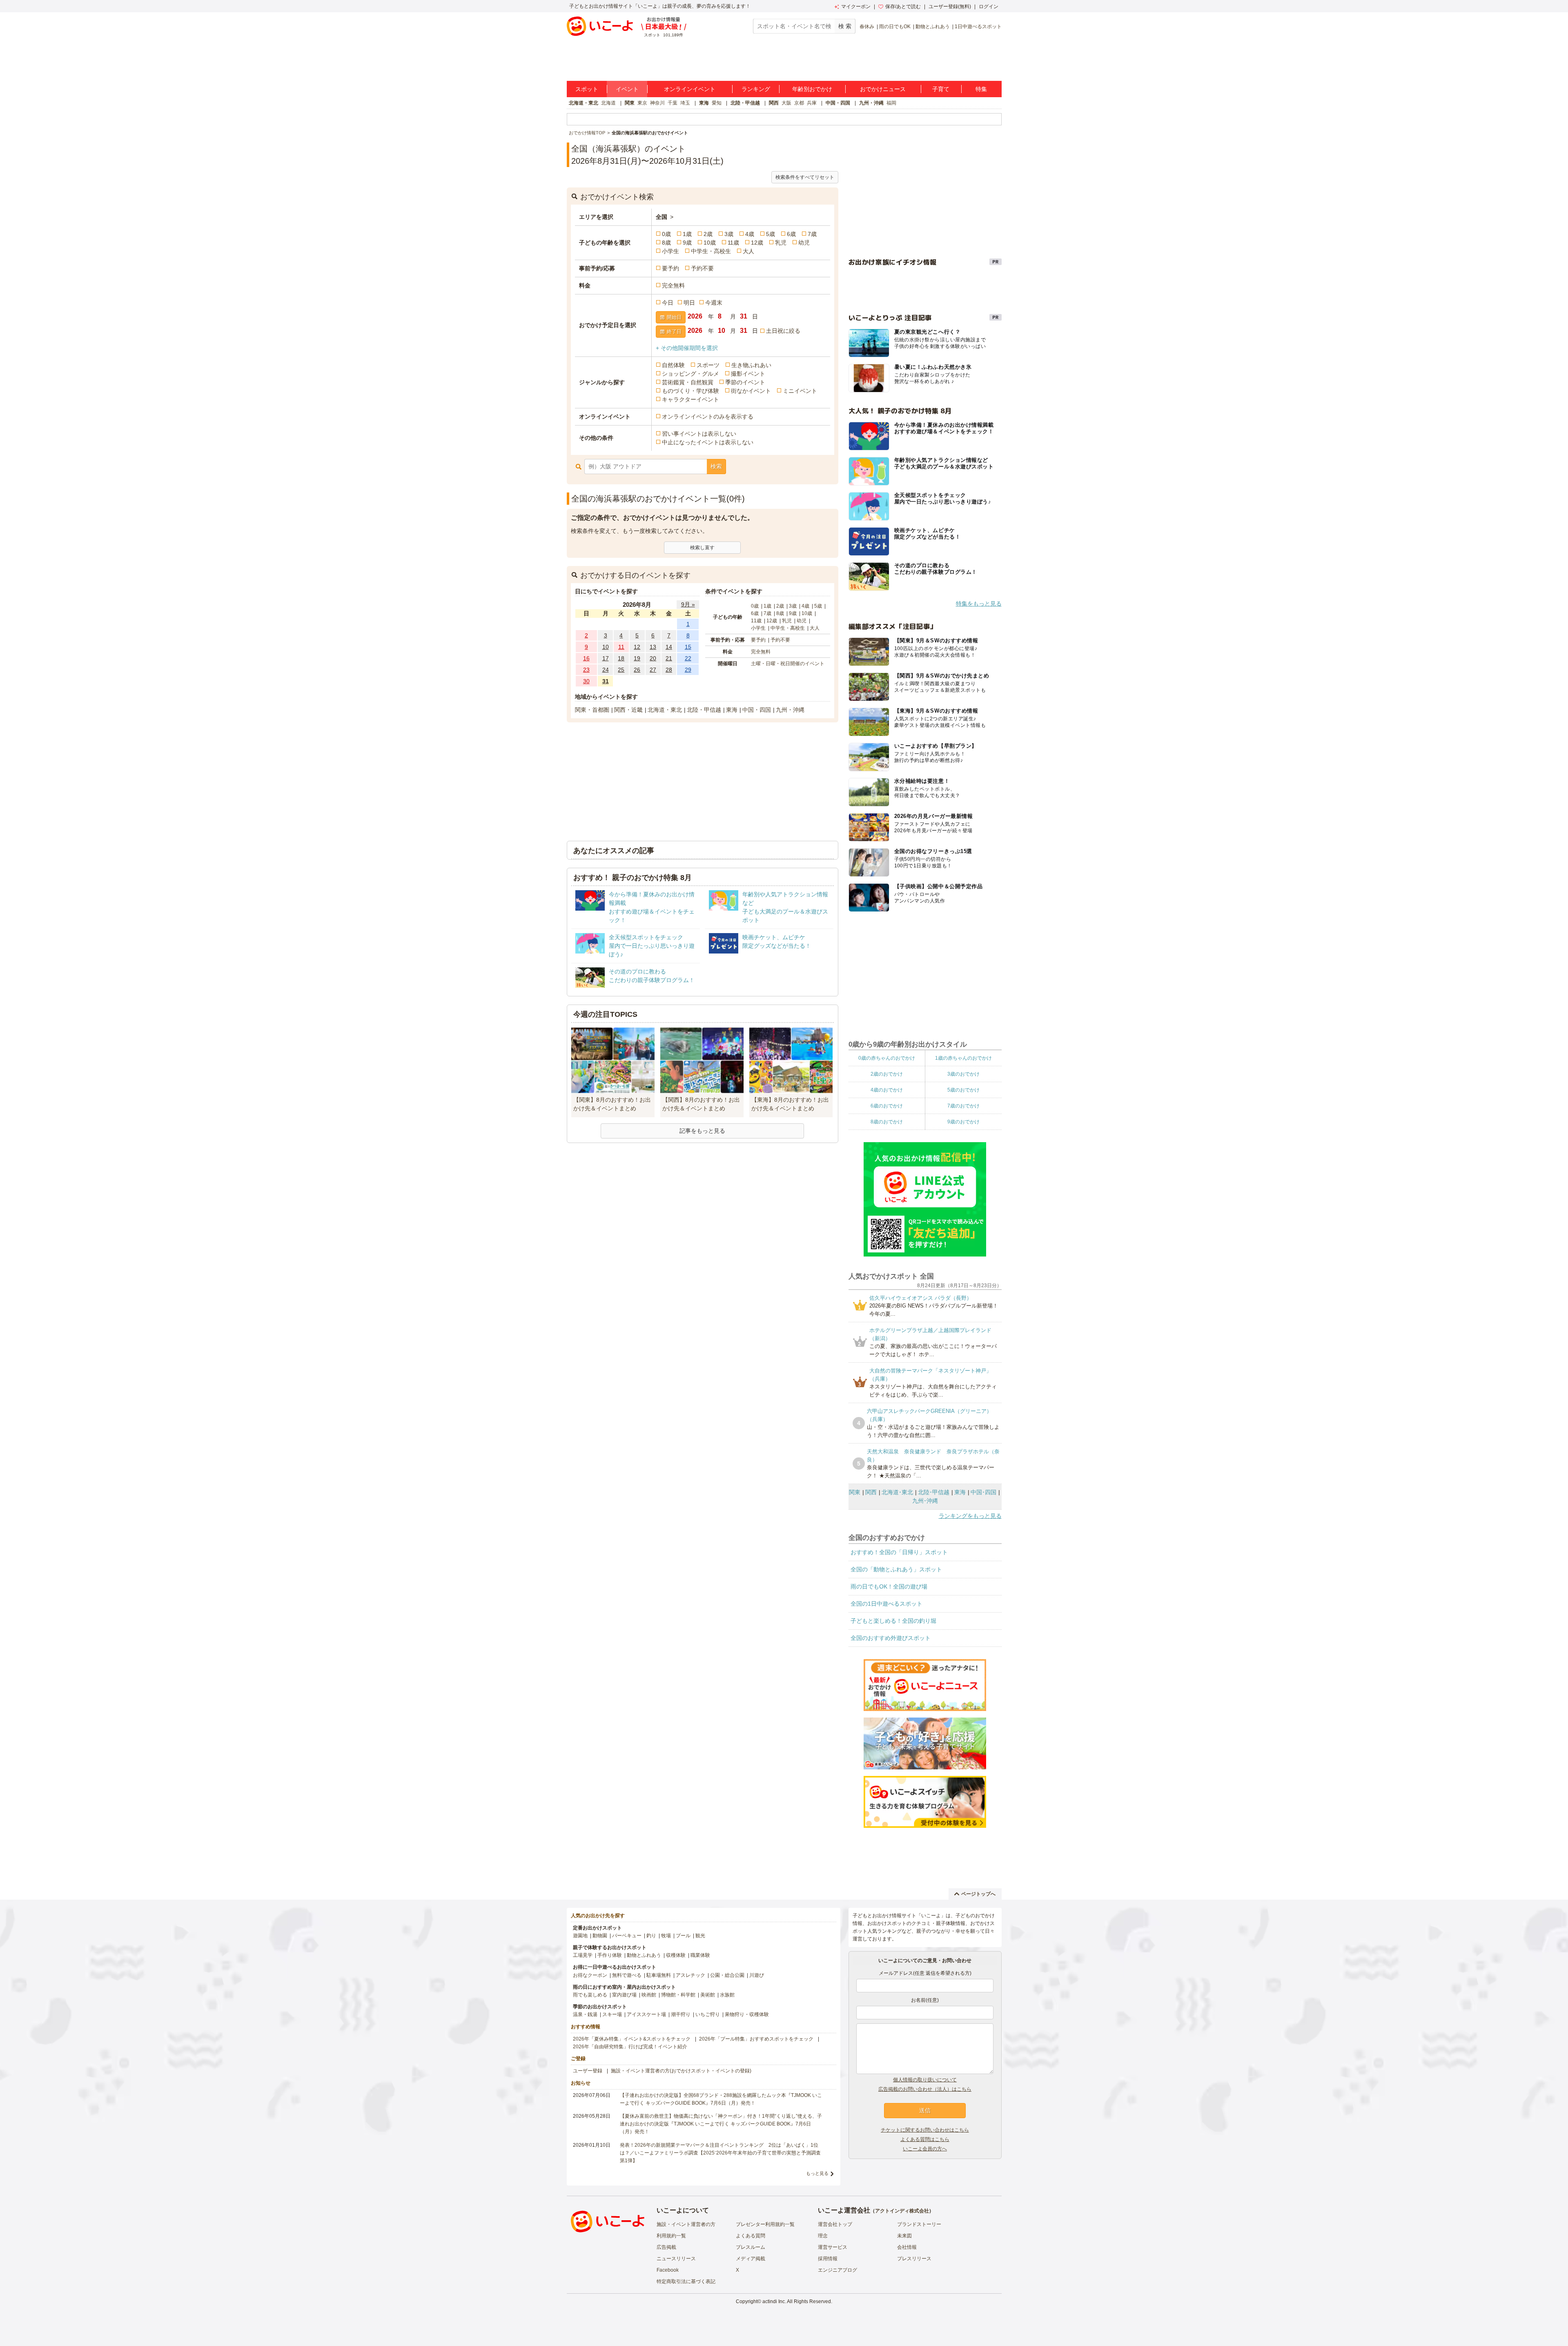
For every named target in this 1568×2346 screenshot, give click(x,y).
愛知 (717, 103)
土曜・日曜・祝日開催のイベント (788, 664)
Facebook (668, 2270)
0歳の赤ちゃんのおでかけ (887, 1058)
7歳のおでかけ (963, 1106)
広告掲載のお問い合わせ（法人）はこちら (925, 2089)
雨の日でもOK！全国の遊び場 (889, 1586)
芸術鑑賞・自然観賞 (688, 382)
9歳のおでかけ (963, 1122)
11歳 (733, 243)
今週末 (714, 303)
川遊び (757, 1975)
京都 (799, 103)
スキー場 (612, 2014)
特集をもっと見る (979, 604)
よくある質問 (751, 2236)
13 (653, 647)
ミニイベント (800, 391)
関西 (774, 103)
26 (637, 670)
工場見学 (583, 1955)
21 (669, 658)
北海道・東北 (584, 103)
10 (606, 647)
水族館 (727, 1995)
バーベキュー (627, 1936)
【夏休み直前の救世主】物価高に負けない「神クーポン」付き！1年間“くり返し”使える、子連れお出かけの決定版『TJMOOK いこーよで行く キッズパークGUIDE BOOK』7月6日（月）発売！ (721, 2124)
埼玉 (685, 103)
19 (637, 658)
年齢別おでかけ (812, 89)
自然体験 (673, 365)
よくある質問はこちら (925, 2139)
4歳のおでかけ (887, 1090)
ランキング (756, 89)
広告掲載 (666, 2247)
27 (653, 670)
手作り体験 (610, 1955)
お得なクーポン (590, 1975)
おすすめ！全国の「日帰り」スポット (899, 1552)
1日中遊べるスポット (978, 27)
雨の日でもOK (895, 27)
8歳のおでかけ (887, 1122)
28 (669, 670)
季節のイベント (745, 382)
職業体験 (700, 1955)
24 (606, 670)
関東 (630, 103)
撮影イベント (748, 374)
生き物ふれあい (751, 365)
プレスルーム (751, 2247)
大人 (748, 251)
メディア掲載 (751, 2259)
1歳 (687, 234)
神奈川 (657, 103)
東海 (704, 103)
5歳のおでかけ (963, 1090)
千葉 (673, 103)
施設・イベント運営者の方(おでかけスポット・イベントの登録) (681, 2071)
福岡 (891, 103)
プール (683, 1936)
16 (586, 658)
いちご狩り (708, 2014)
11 (621, 647)
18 (621, 658)
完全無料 (673, 285)
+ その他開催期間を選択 (687, 348)
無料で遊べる (627, 1975)
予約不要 (702, 268)
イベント (627, 89)
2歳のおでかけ (887, 1074)
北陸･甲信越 (934, 1492)
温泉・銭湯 (585, 2014)
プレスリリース (914, 2259)
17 (606, 658)
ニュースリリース (676, 2259)
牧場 (666, 1936)
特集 (981, 89)
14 (669, 647)
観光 (700, 1936)
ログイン (989, 7)
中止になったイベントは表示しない (708, 442)
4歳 (750, 234)
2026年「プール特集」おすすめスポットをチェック (756, 2039)
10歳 (710, 243)
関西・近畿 (628, 710)
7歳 (812, 234)
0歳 (666, 234)
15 (688, 647)
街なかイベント (751, 391)
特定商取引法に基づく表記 (686, 2281)
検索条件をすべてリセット (805, 177)
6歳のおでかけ (887, 1106)
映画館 (649, 1995)
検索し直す (702, 548)
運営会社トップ (835, 2224)
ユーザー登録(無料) (950, 7)
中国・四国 (838, 103)
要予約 (670, 268)
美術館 (708, 1995)
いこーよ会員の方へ (925, 2149)
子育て (941, 89)
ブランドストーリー (919, 2224)
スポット (587, 89)
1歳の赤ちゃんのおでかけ (963, 1058)
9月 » (688, 604)
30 (586, 681)
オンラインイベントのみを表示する (708, 417)
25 (621, 670)
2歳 (708, 234)
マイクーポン (856, 7)
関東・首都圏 (592, 710)
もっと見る (817, 2173)
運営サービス (833, 2247)
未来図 (904, 2236)
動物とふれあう (933, 27)
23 (586, 670)
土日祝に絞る (783, 331)
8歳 (666, 243)
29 (688, 670)
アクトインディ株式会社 (902, 2211)
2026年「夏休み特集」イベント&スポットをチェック (632, 2039)
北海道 (608, 103)
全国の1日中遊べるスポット (886, 1604)
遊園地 (580, 1936)
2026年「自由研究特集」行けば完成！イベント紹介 (630, 2047)
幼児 (804, 243)
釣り (651, 1936)
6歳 (791, 234)
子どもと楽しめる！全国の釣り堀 (893, 1621)
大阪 (786, 103)
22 (688, 658)
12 (637, 647)
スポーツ (708, 365)
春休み (867, 27)
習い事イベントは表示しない (699, 434)
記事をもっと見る (702, 1131)
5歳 (771, 234)
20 (653, 658)
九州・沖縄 (871, 103)
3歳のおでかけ (963, 1074)
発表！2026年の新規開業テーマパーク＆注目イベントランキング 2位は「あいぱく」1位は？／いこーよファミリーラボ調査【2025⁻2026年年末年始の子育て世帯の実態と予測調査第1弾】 (720, 2153)
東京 (642, 103)
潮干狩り (681, 2014)
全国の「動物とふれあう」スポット (896, 1569)
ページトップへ (978, 1894)
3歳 (729, 234)
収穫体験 (676, 1955)
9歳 (687, 243)
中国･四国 (983, 1492)
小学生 (670, 251)
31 (606, 681)
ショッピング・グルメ (690, 374)
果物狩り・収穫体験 (747, 2014)
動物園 (600, 1936)
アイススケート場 (646, 2014)
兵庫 (812, 103)
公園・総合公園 (727, 1975)
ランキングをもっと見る (970, 1516)
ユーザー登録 (588, 2071)
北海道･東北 (897, 1492)
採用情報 (828, 2259)
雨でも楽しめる (590, 1995)
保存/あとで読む (903, 7)
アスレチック (690, 1975)
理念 (823, 2236)
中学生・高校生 (711, 251)
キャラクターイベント (690, 399)
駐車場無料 (659, 1975)
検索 (716, 466)
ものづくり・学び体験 (690, 391)
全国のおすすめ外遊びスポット (891, 1638)
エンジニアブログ (837, 2270)
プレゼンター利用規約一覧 (765, 2224)
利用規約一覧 (671, 2236)
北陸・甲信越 (745, 103)
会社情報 (907, 2247)
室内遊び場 (624, 1995)
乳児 (781, 243)
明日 (689, 303)
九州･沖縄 (925, 1501)
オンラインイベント (690, 89)
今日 (668, 303)
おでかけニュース (883, 89)
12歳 (757, 243)
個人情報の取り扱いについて (925, 2080)
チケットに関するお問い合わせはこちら (925, 2130)
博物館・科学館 (678, 1995)
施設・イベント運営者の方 (686, 2224)
